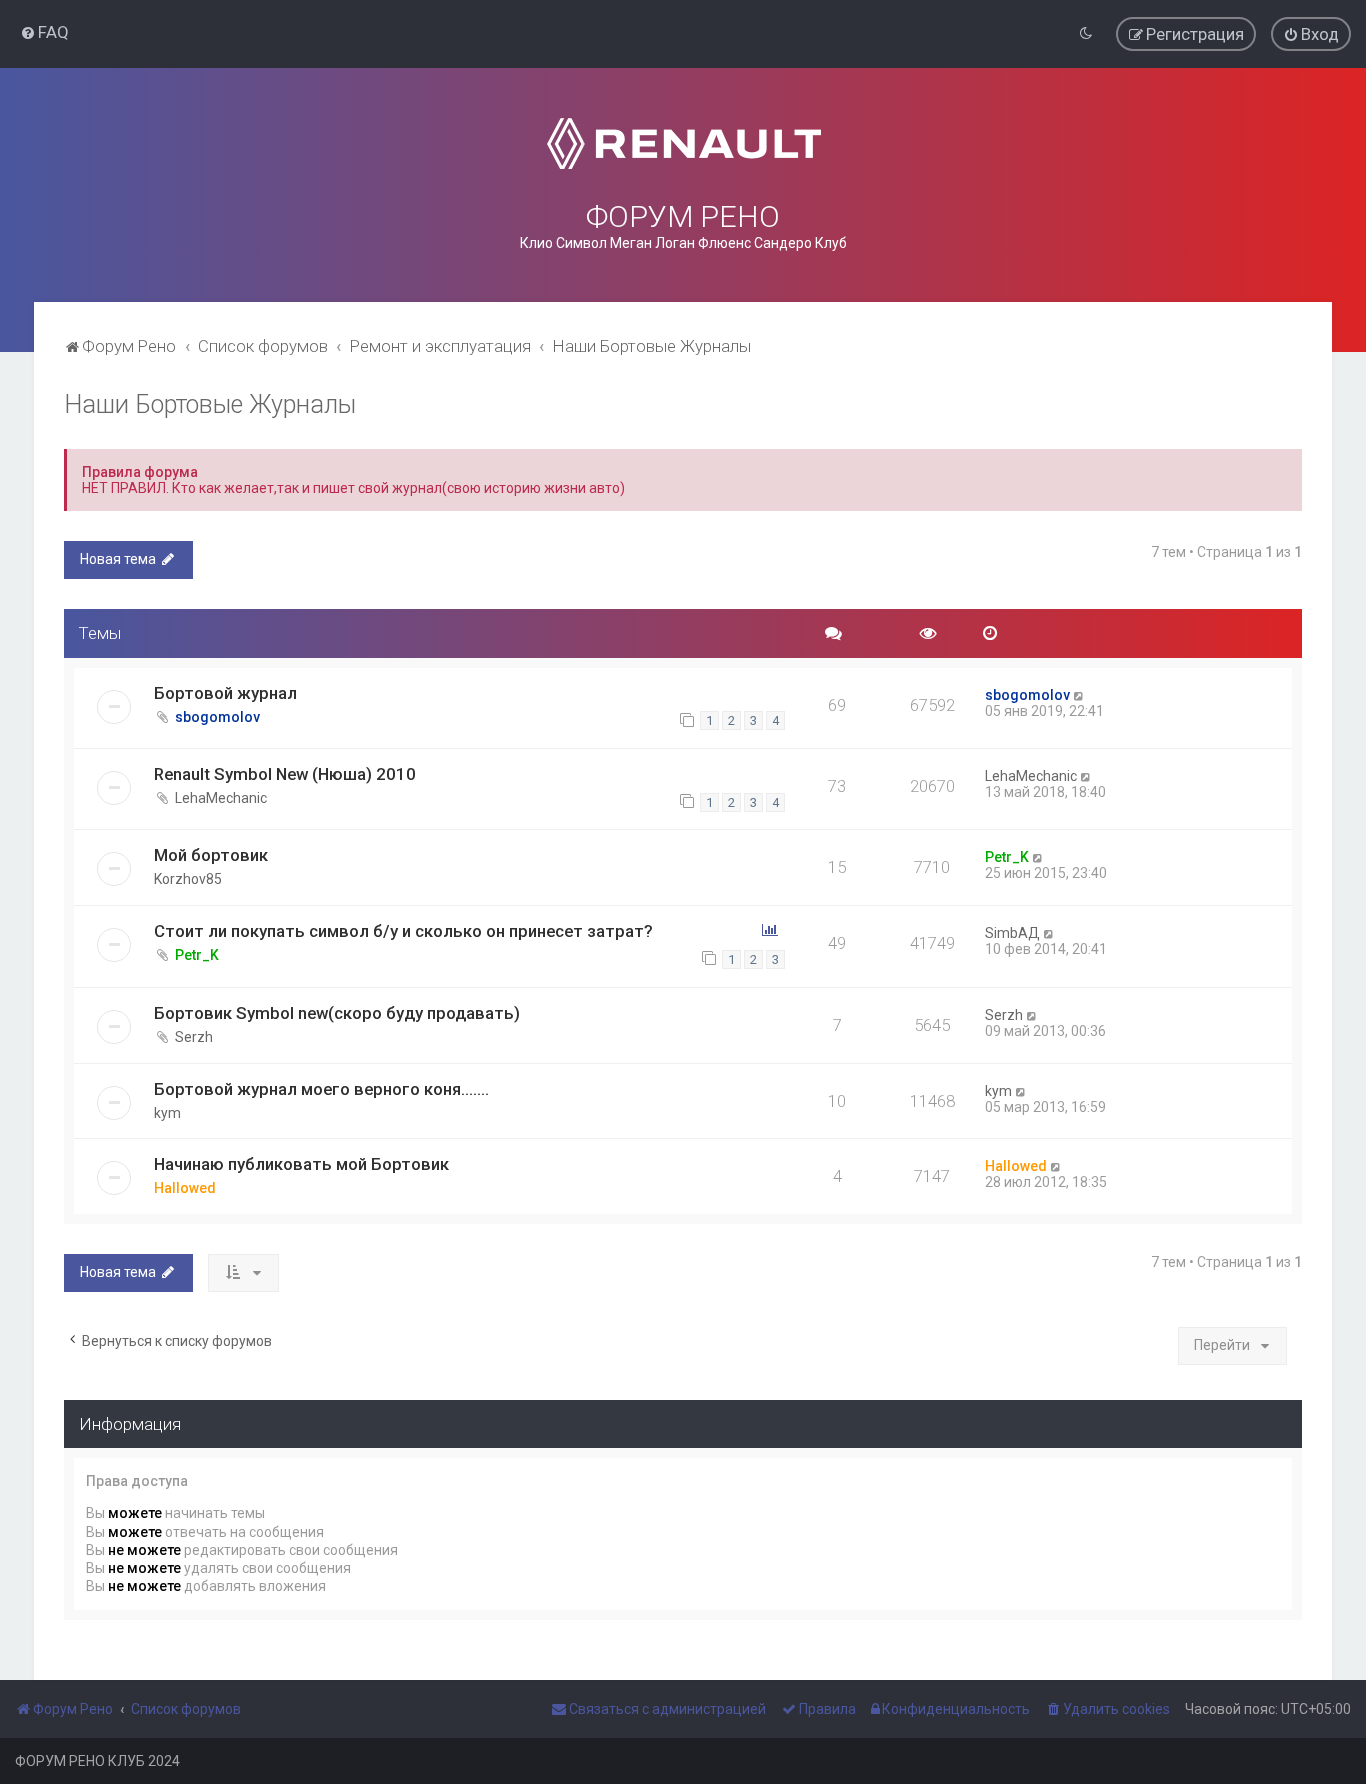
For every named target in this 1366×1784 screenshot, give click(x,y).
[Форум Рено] (683, 143)
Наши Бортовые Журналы (210, 404)
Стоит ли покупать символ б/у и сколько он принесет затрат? (403, 931)
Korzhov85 (188, 879)
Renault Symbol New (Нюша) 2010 (285, 774)
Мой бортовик (211, 855)
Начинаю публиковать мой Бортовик (301, 1164)
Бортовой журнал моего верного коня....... (321, 1089)
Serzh (194, 1037)
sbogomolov (217, 717)
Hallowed (185, 1188)
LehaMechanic (221, 798)
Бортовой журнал (225, 693)
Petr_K (1007, 857)
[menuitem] (44, 32)
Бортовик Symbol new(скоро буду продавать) (337, 1013)
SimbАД (1012, 933)
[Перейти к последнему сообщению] (1079, 695)
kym (167, 1113)
